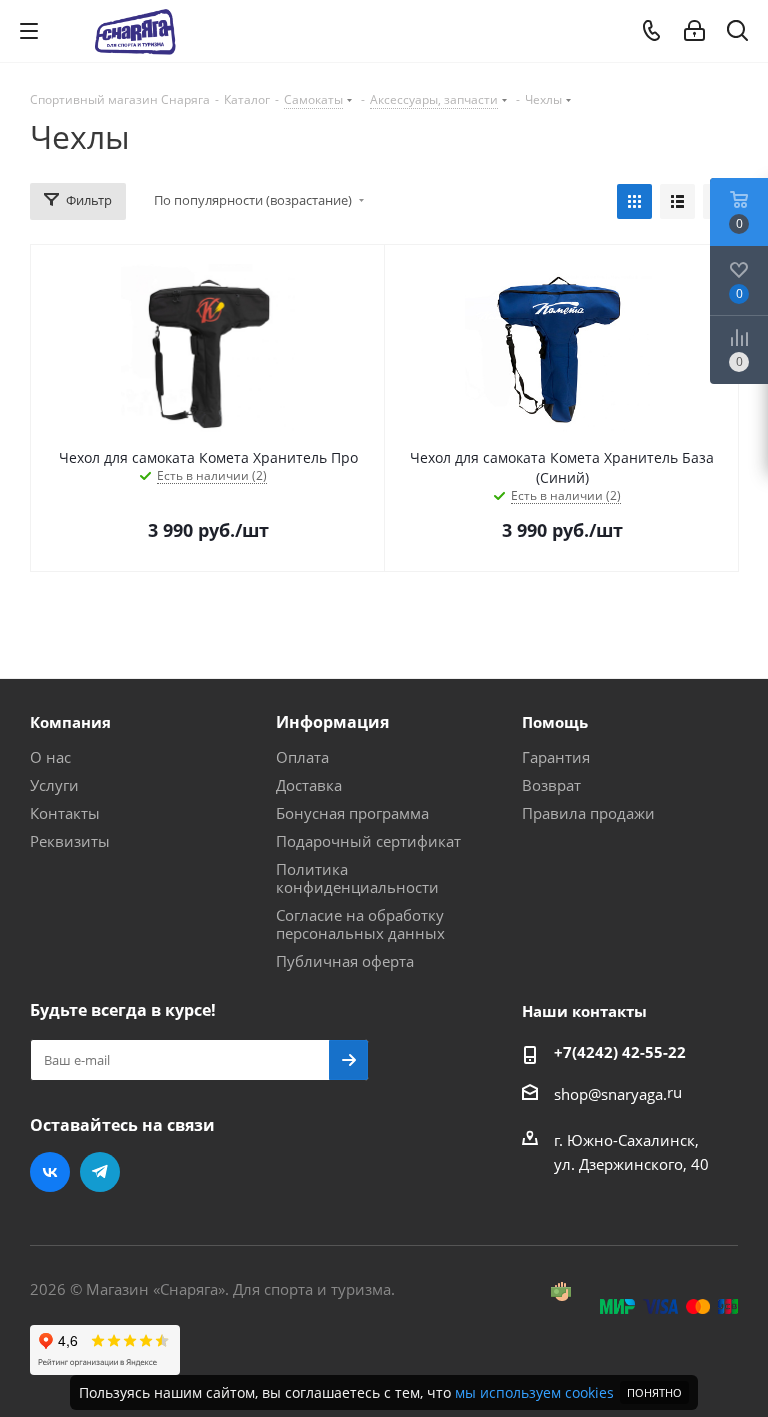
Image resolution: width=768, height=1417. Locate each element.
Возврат (551, 785)
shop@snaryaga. (610, 1094)
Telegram (100, 1172)
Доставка (309, 785)
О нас (50, 757)
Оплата (302, 757)
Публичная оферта (345, 961)
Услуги (54, 785)
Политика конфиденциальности (357, 878)
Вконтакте (50, 1172)
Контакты (65, 813)
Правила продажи (588, 813)
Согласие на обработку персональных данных (360, 924)
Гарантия (556, 757)
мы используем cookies (534, 1392)
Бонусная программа (352, 813)
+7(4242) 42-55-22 (620, 1052)
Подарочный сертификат (368, 841)
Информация (332, 722)
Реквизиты (70, 841)
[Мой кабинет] (694, 31)
